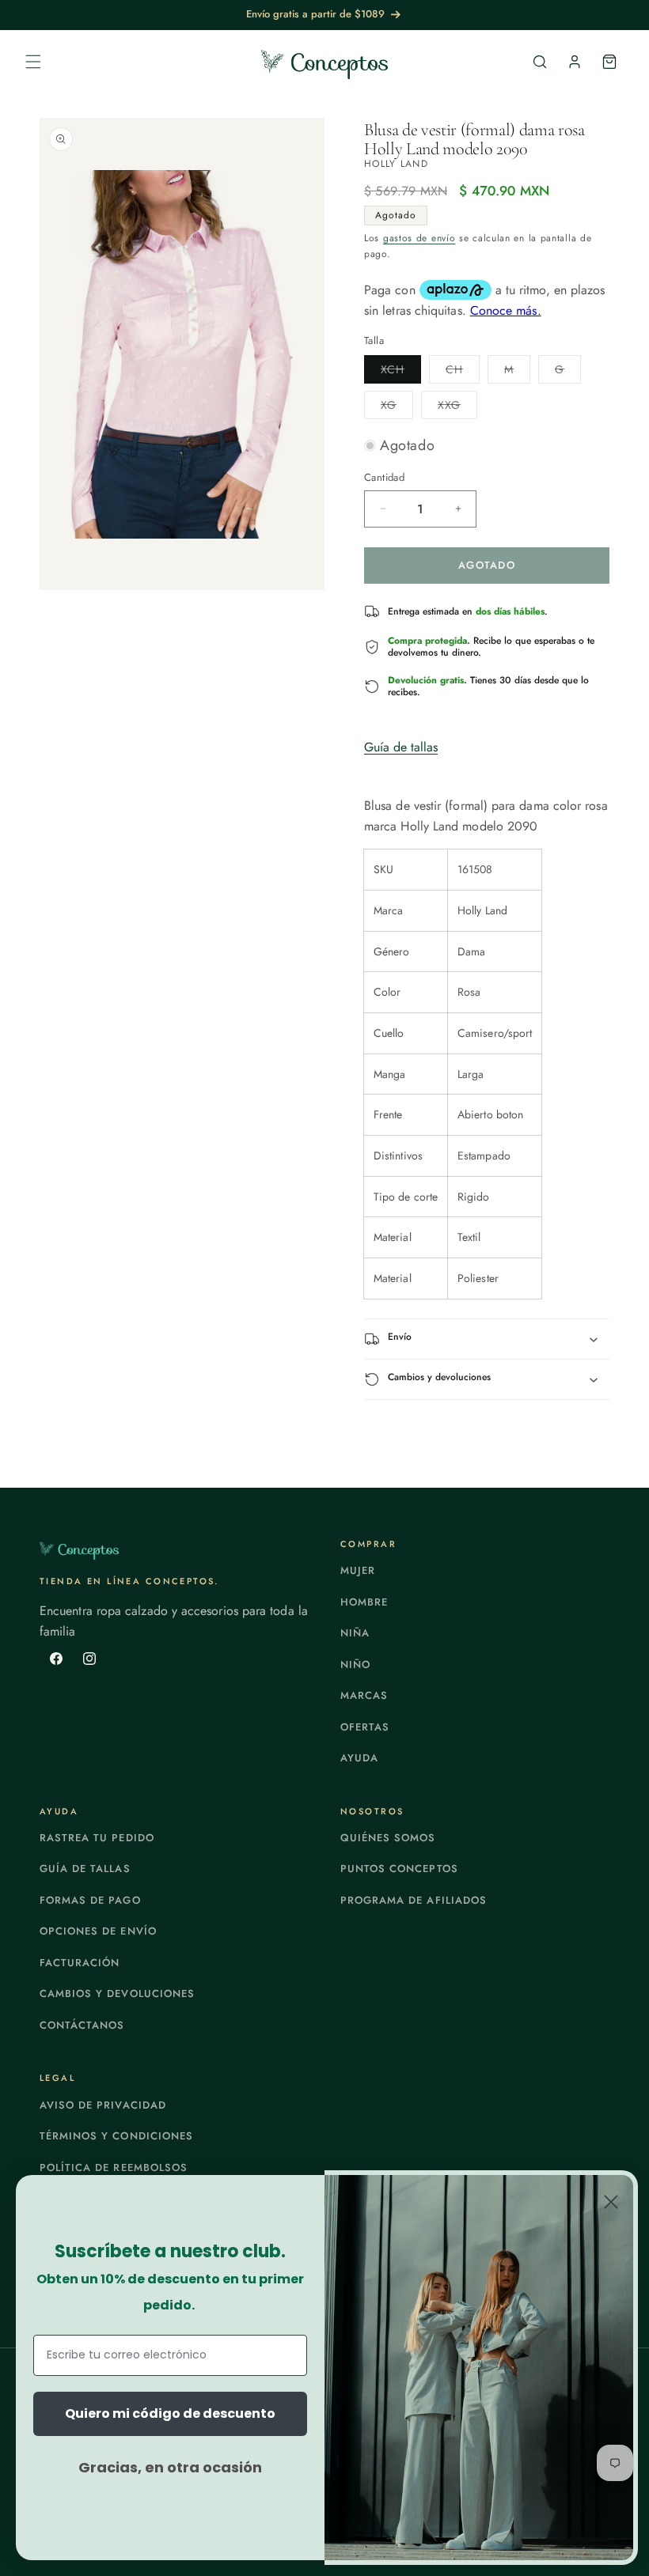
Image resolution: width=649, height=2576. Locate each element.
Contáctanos (82, 2025)
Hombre (364, 1602)
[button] (33, 62)
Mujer (358, 1570)
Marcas (364, 1695)
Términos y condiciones (116, 2136)
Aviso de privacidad (103, 2105)
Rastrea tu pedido (97, 1838)
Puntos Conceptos (399, 1869)
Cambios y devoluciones (117, 1993)
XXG (457, 408)
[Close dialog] (611, 2202)
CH (463, 372)
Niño (355, 1664)
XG (397, 408)
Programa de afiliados (414, 1900)
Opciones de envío (98, 1931)
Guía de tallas (401, 747)
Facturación (80, 1963)
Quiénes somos (388, 1838)
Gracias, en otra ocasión (170, 2467)
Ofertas (365, 1727)
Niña (355, 1633)
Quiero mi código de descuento (170, 2413)
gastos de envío (419, 238)
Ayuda (359, 1758)
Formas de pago (90, 1900)
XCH (401, 372)
